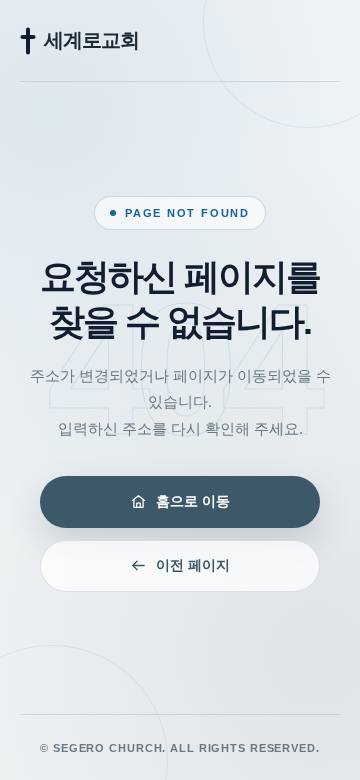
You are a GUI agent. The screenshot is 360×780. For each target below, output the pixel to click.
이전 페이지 (193, 565)
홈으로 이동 (193, 501)
